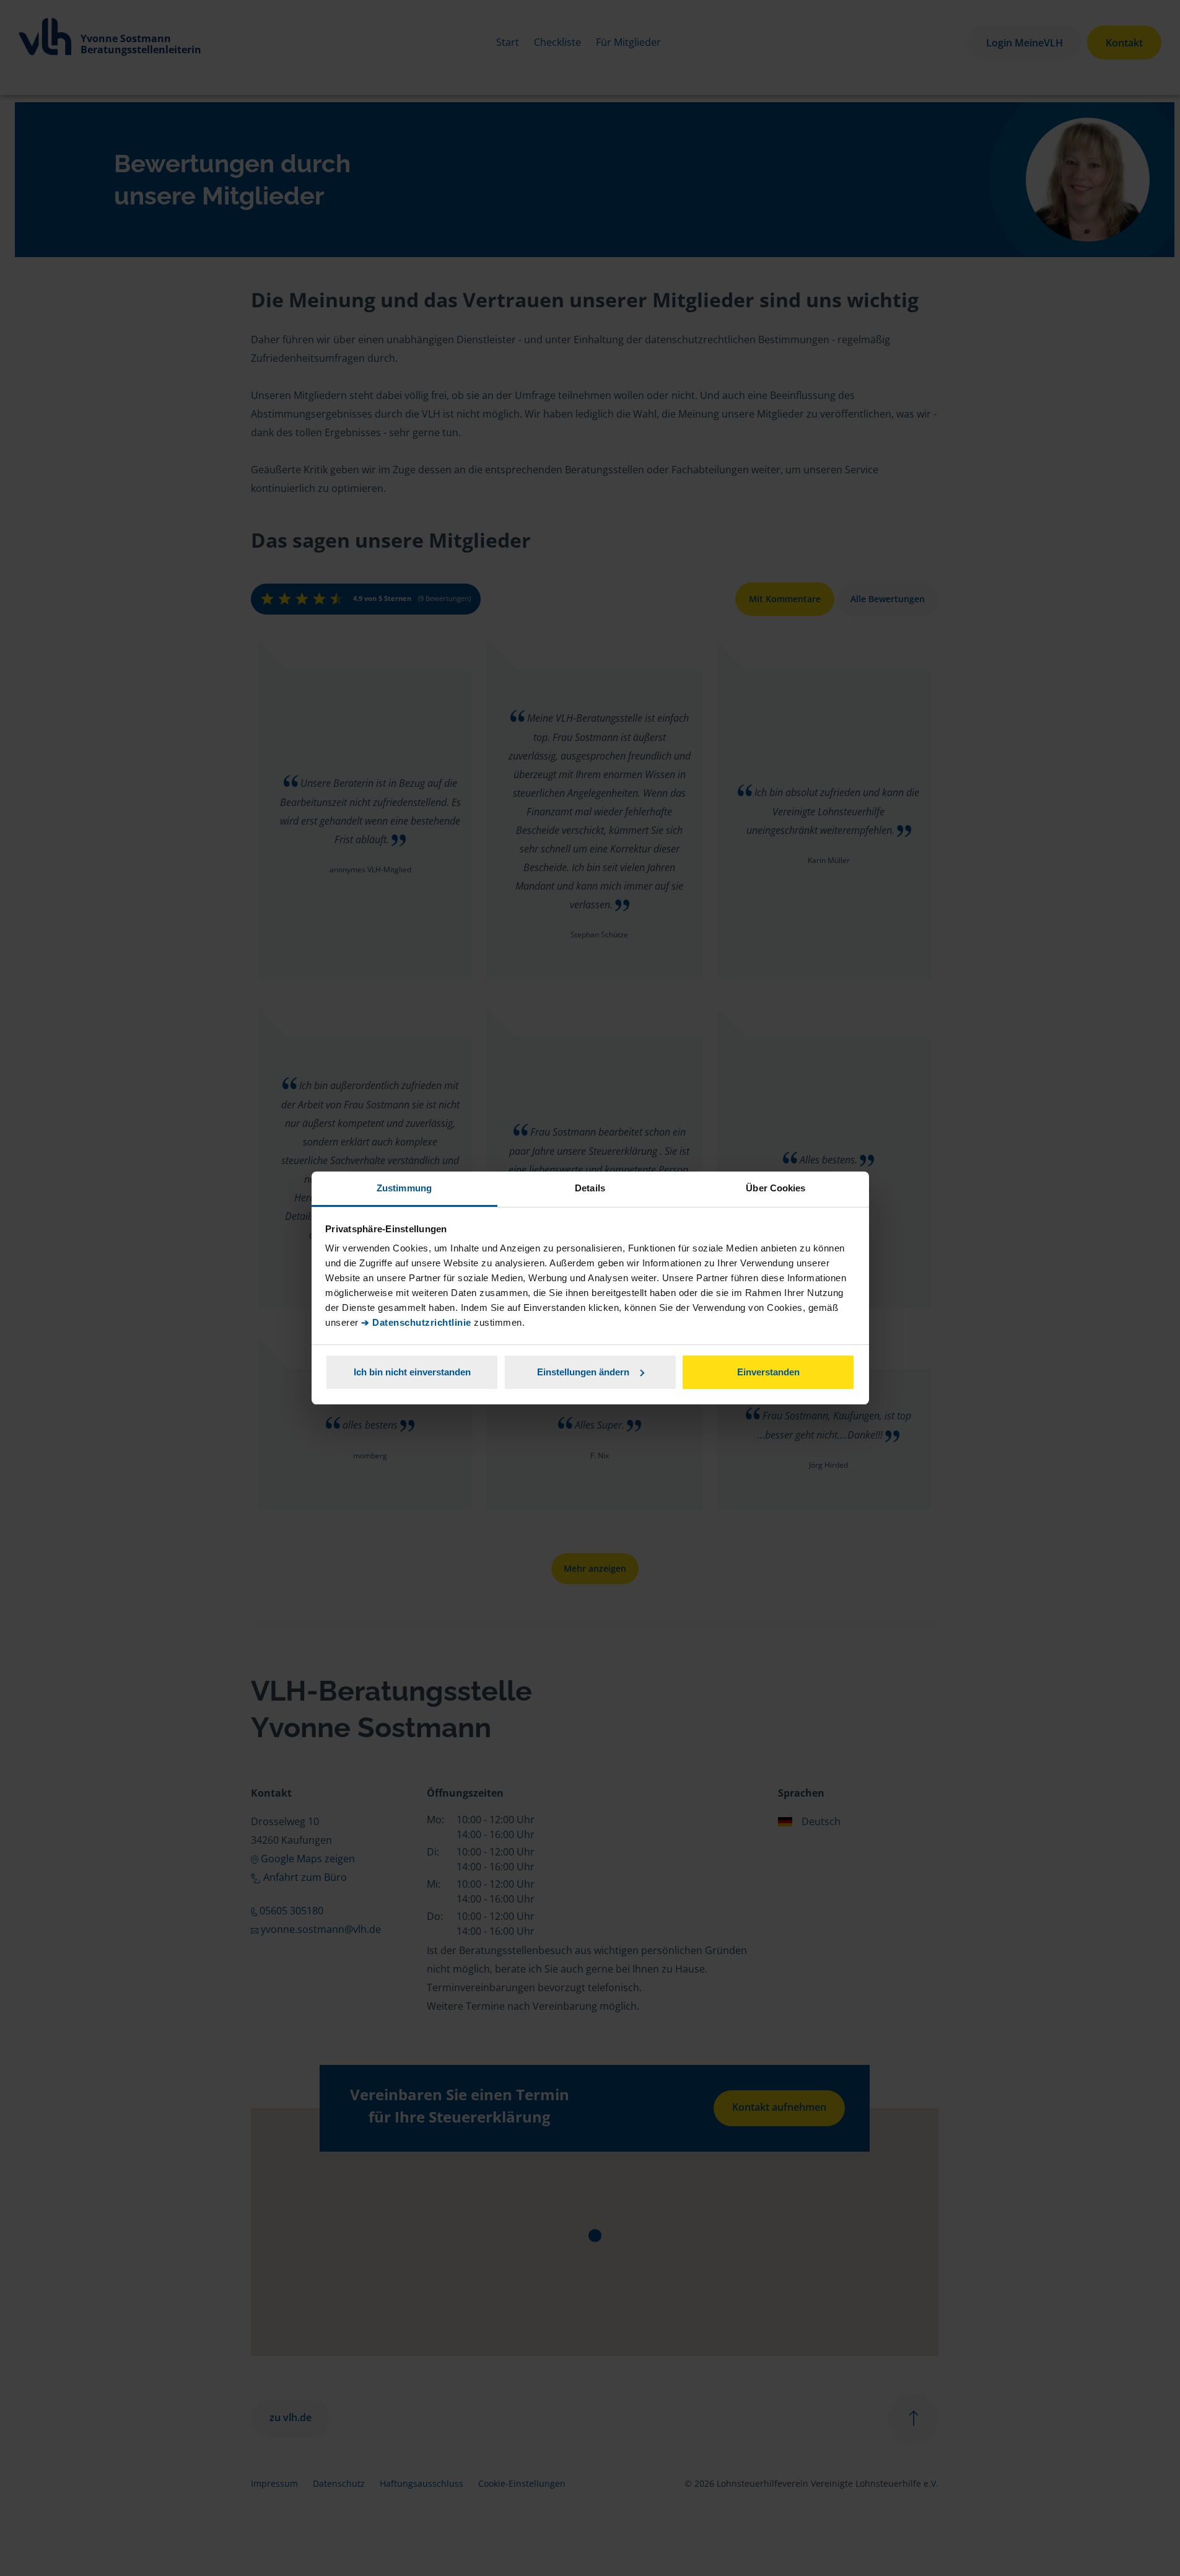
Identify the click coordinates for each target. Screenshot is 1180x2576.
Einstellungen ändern (583, 1372)
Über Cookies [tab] (776, 1188)
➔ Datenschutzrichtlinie (416, 1322)
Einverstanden (768, 1372)
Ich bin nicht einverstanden (412, 1372)
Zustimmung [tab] (404, 1188)
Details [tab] (590, 1188)
